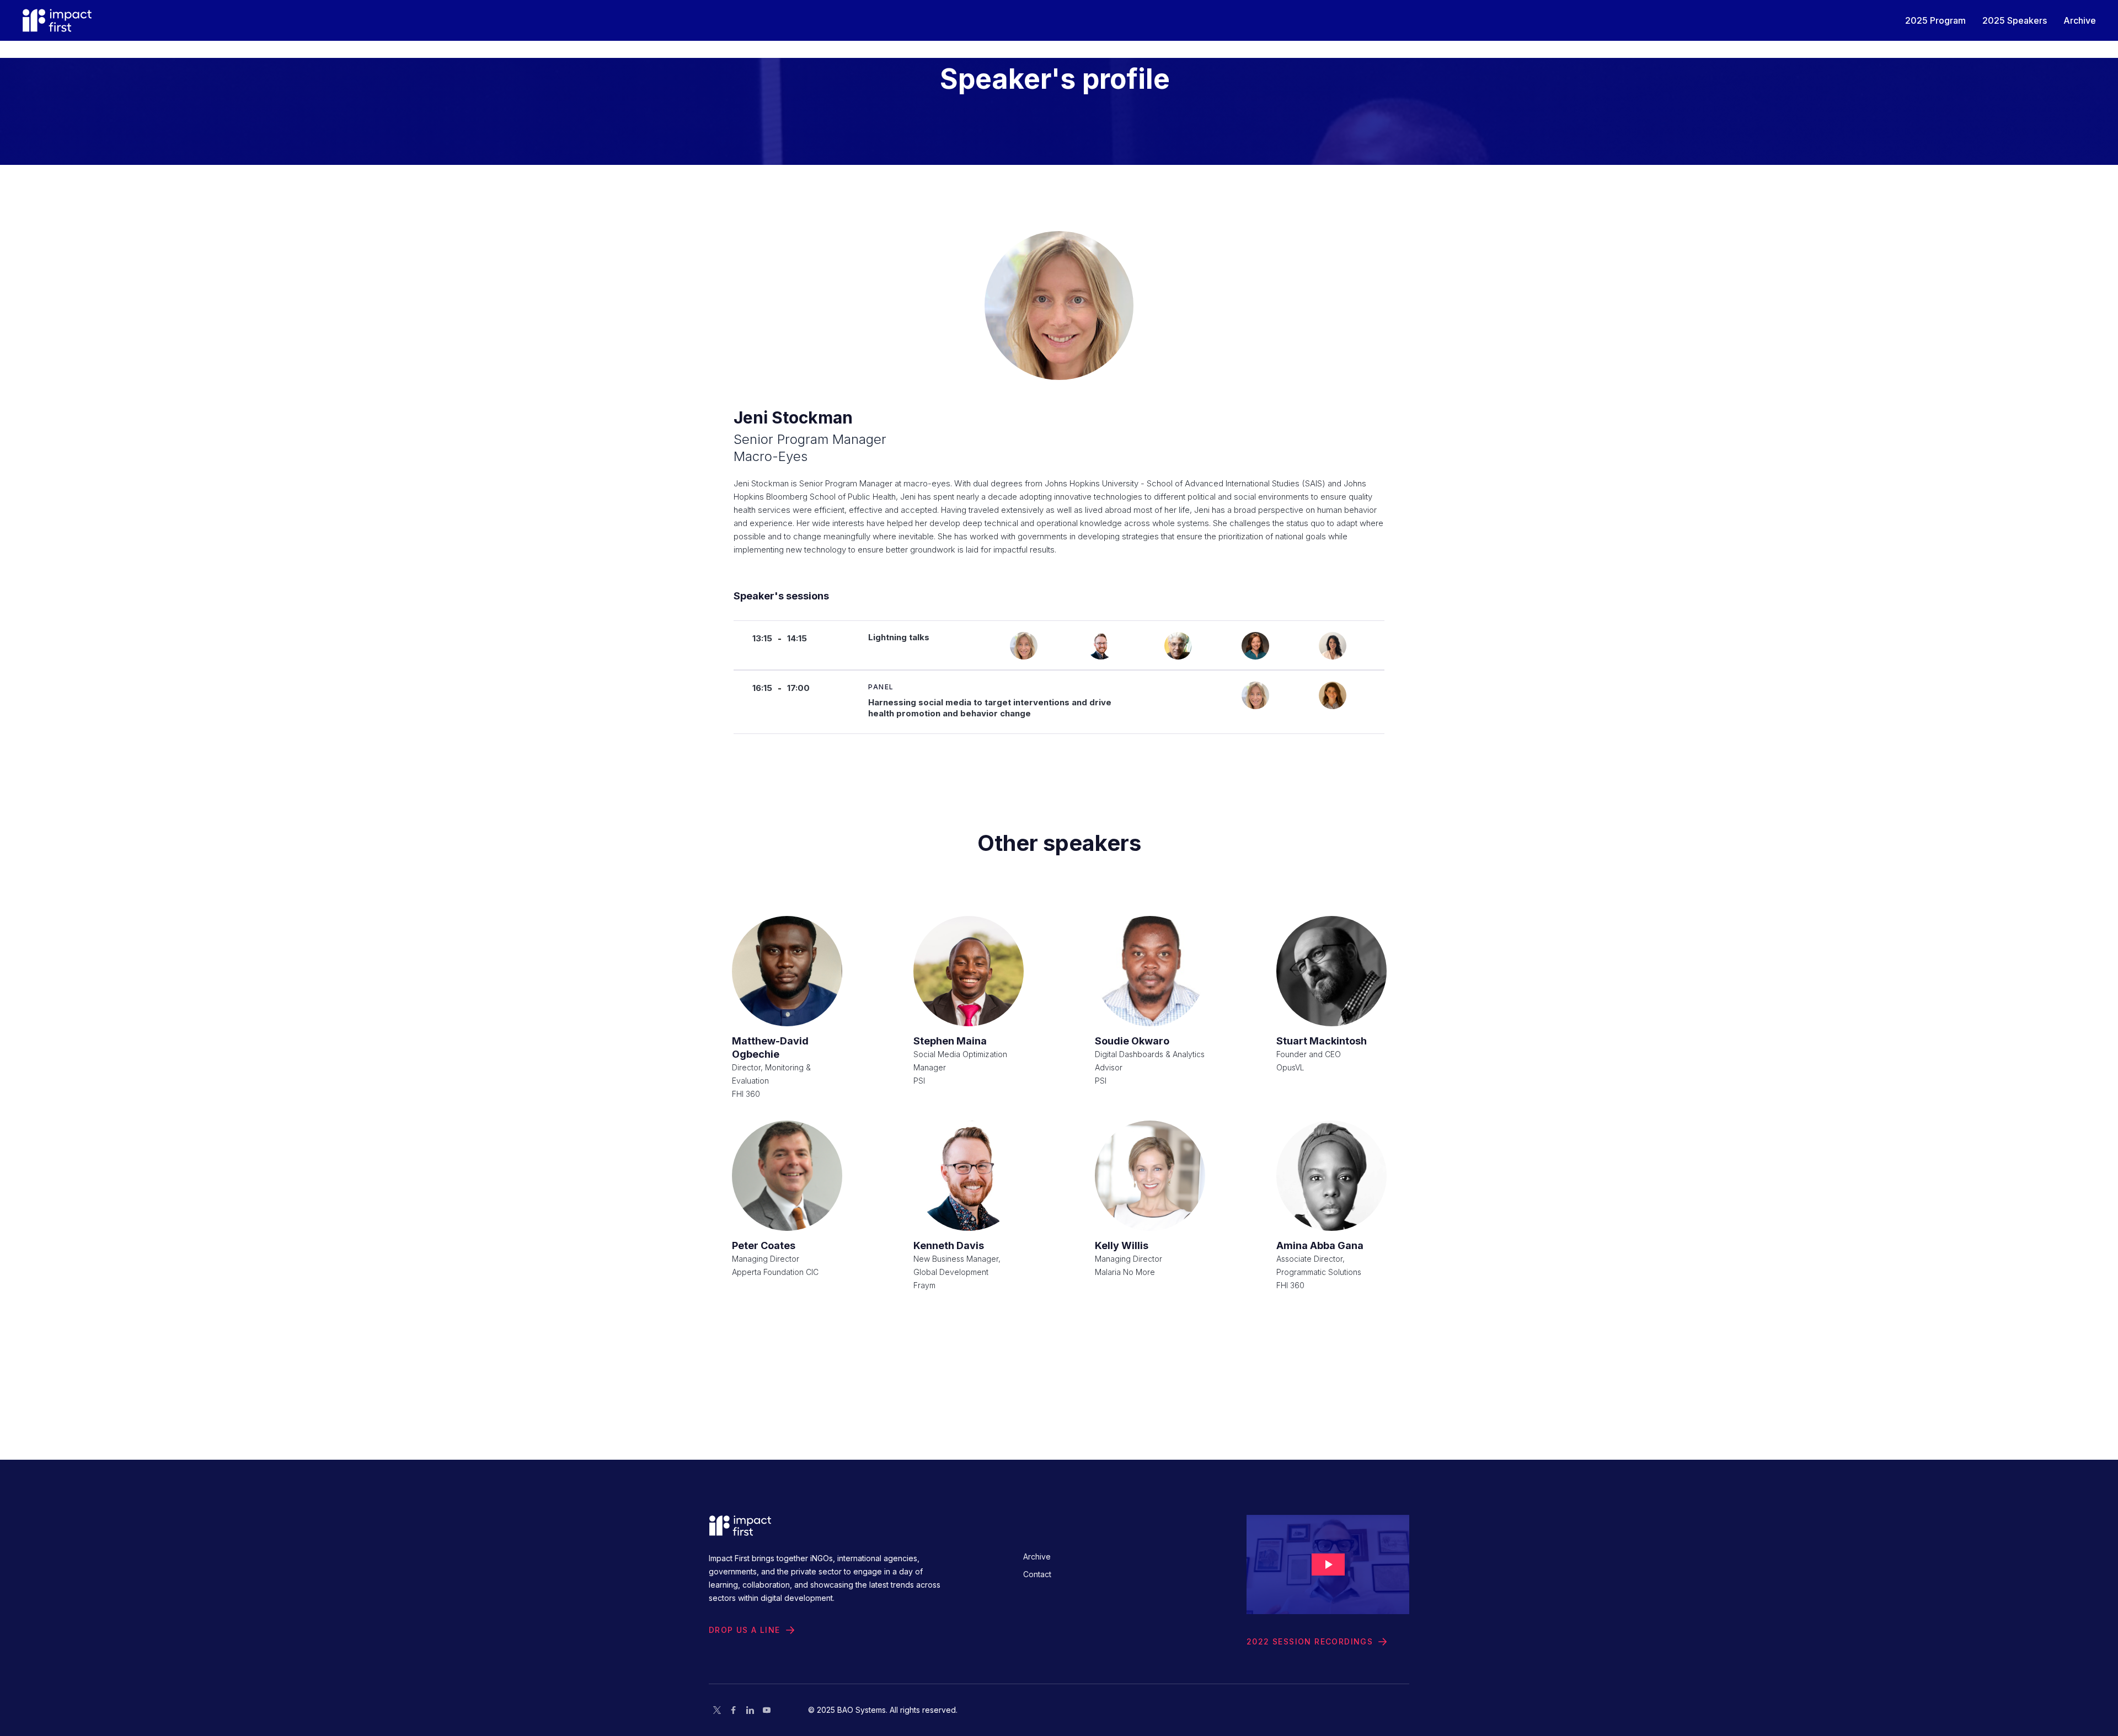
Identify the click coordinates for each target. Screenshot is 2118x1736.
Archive (1037, 1556)
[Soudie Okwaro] (1150, 971)
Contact (1037, 1574)
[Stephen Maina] (969, 971)
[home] (57, 20)
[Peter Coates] (787, 1176)
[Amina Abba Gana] (1331, 1176)
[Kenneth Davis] (969, 1176)
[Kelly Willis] (1150, 1176)
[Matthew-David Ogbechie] (787, 971)
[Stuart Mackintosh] (1331, 971)
